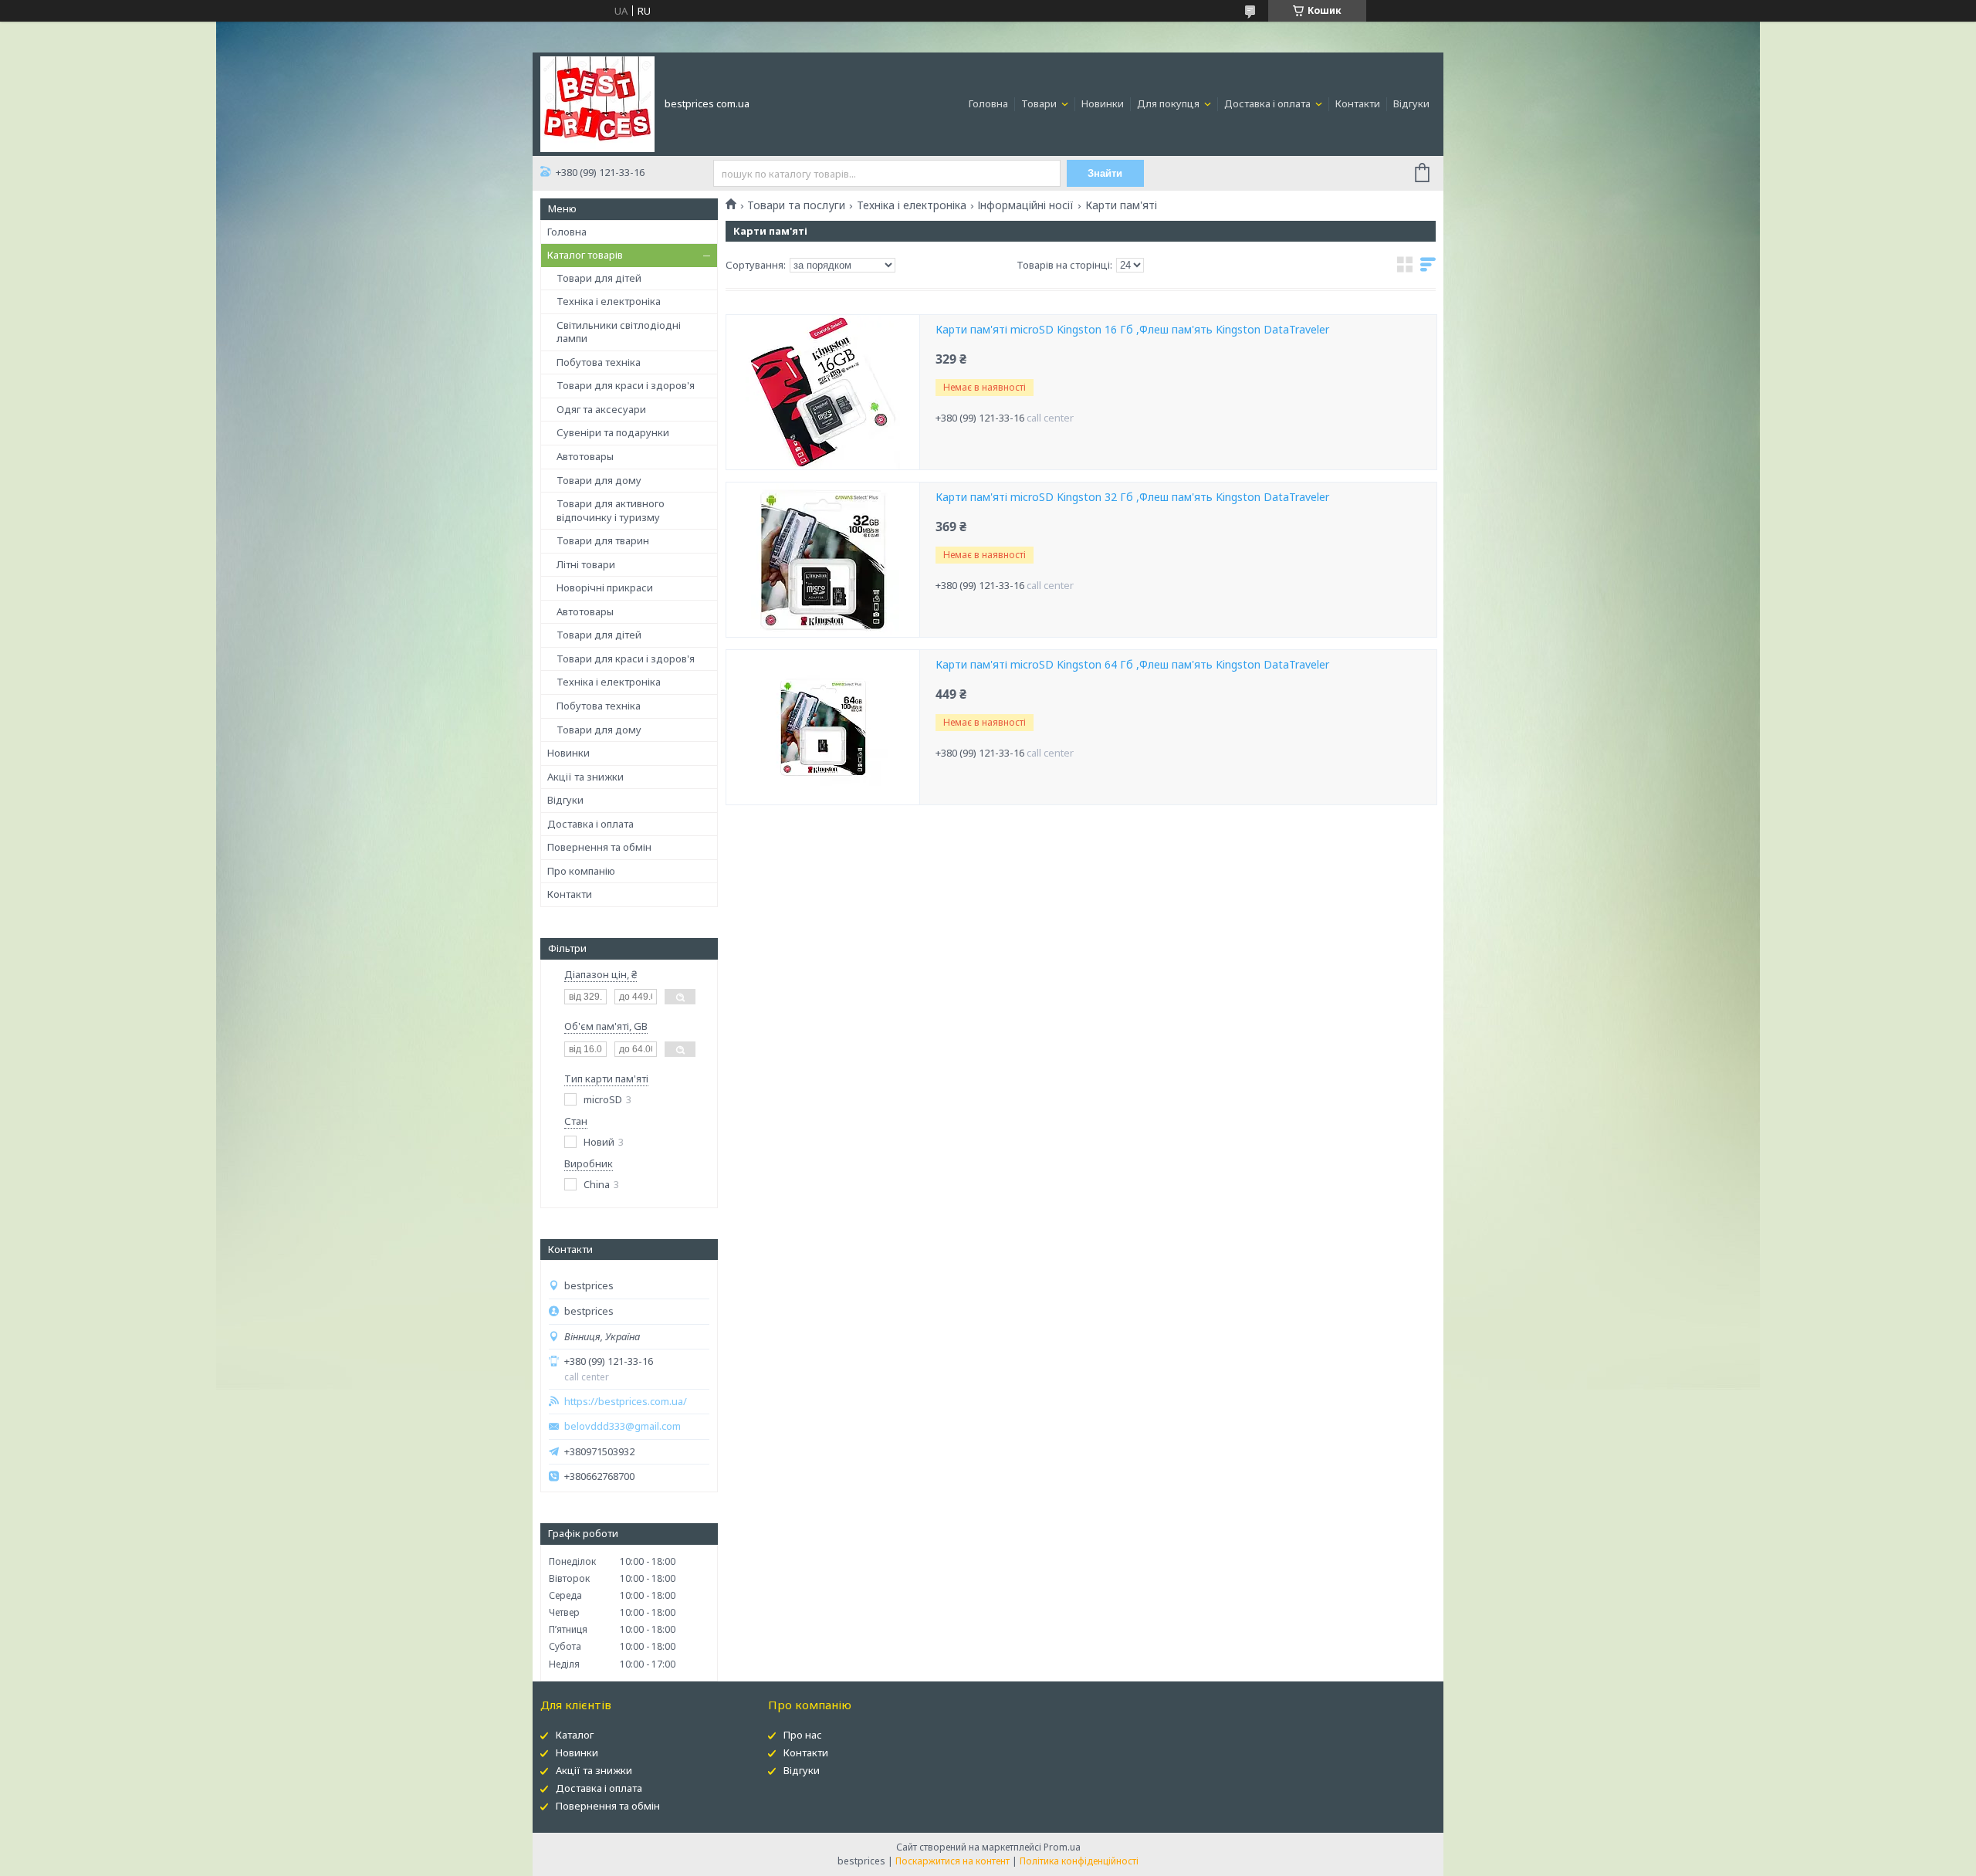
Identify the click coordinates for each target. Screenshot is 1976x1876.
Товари (1040, 103)
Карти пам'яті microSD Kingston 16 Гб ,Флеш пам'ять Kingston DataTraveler (1132, 330)
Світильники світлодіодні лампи (619, 332)
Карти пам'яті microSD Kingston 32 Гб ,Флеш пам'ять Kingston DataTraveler (1132, 497)
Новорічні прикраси (605, 588)
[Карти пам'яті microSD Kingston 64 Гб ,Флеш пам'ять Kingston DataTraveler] (823, 727)
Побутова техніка (599, 362)
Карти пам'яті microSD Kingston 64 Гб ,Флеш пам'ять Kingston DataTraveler (1132, 665)
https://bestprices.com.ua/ (626, 1402)
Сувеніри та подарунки (613, 432)
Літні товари (586, 564)
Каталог (575, 1735)
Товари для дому (599, 480)
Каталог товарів (585, 255)
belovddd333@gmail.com (623, 1426)
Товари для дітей (599, 278)
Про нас (803, 1735)
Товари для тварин (603, 540)
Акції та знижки (585, 777)
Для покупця (1169, 103)
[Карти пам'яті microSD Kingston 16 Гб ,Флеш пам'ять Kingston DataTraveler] (823, 392)
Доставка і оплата (1269, 103)
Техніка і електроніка (609, 301)
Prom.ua (1062, 1847)
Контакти (1358, 103)
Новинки (1103, 103)
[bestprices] (597, 103)
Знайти (1105, 173)
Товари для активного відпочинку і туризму (611, 510)
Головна (988, 103)
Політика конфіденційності (1079, 1861)
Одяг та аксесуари (601, 409)
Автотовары (585, 456)
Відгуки (1411, 103)
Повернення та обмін (599, 847)
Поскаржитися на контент (952, 1861)
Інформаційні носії (1025, 205)
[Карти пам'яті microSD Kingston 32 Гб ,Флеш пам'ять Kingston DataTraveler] (823, 560)
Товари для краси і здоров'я (626, 385)
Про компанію (581, 871)
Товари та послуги (796, 205)
